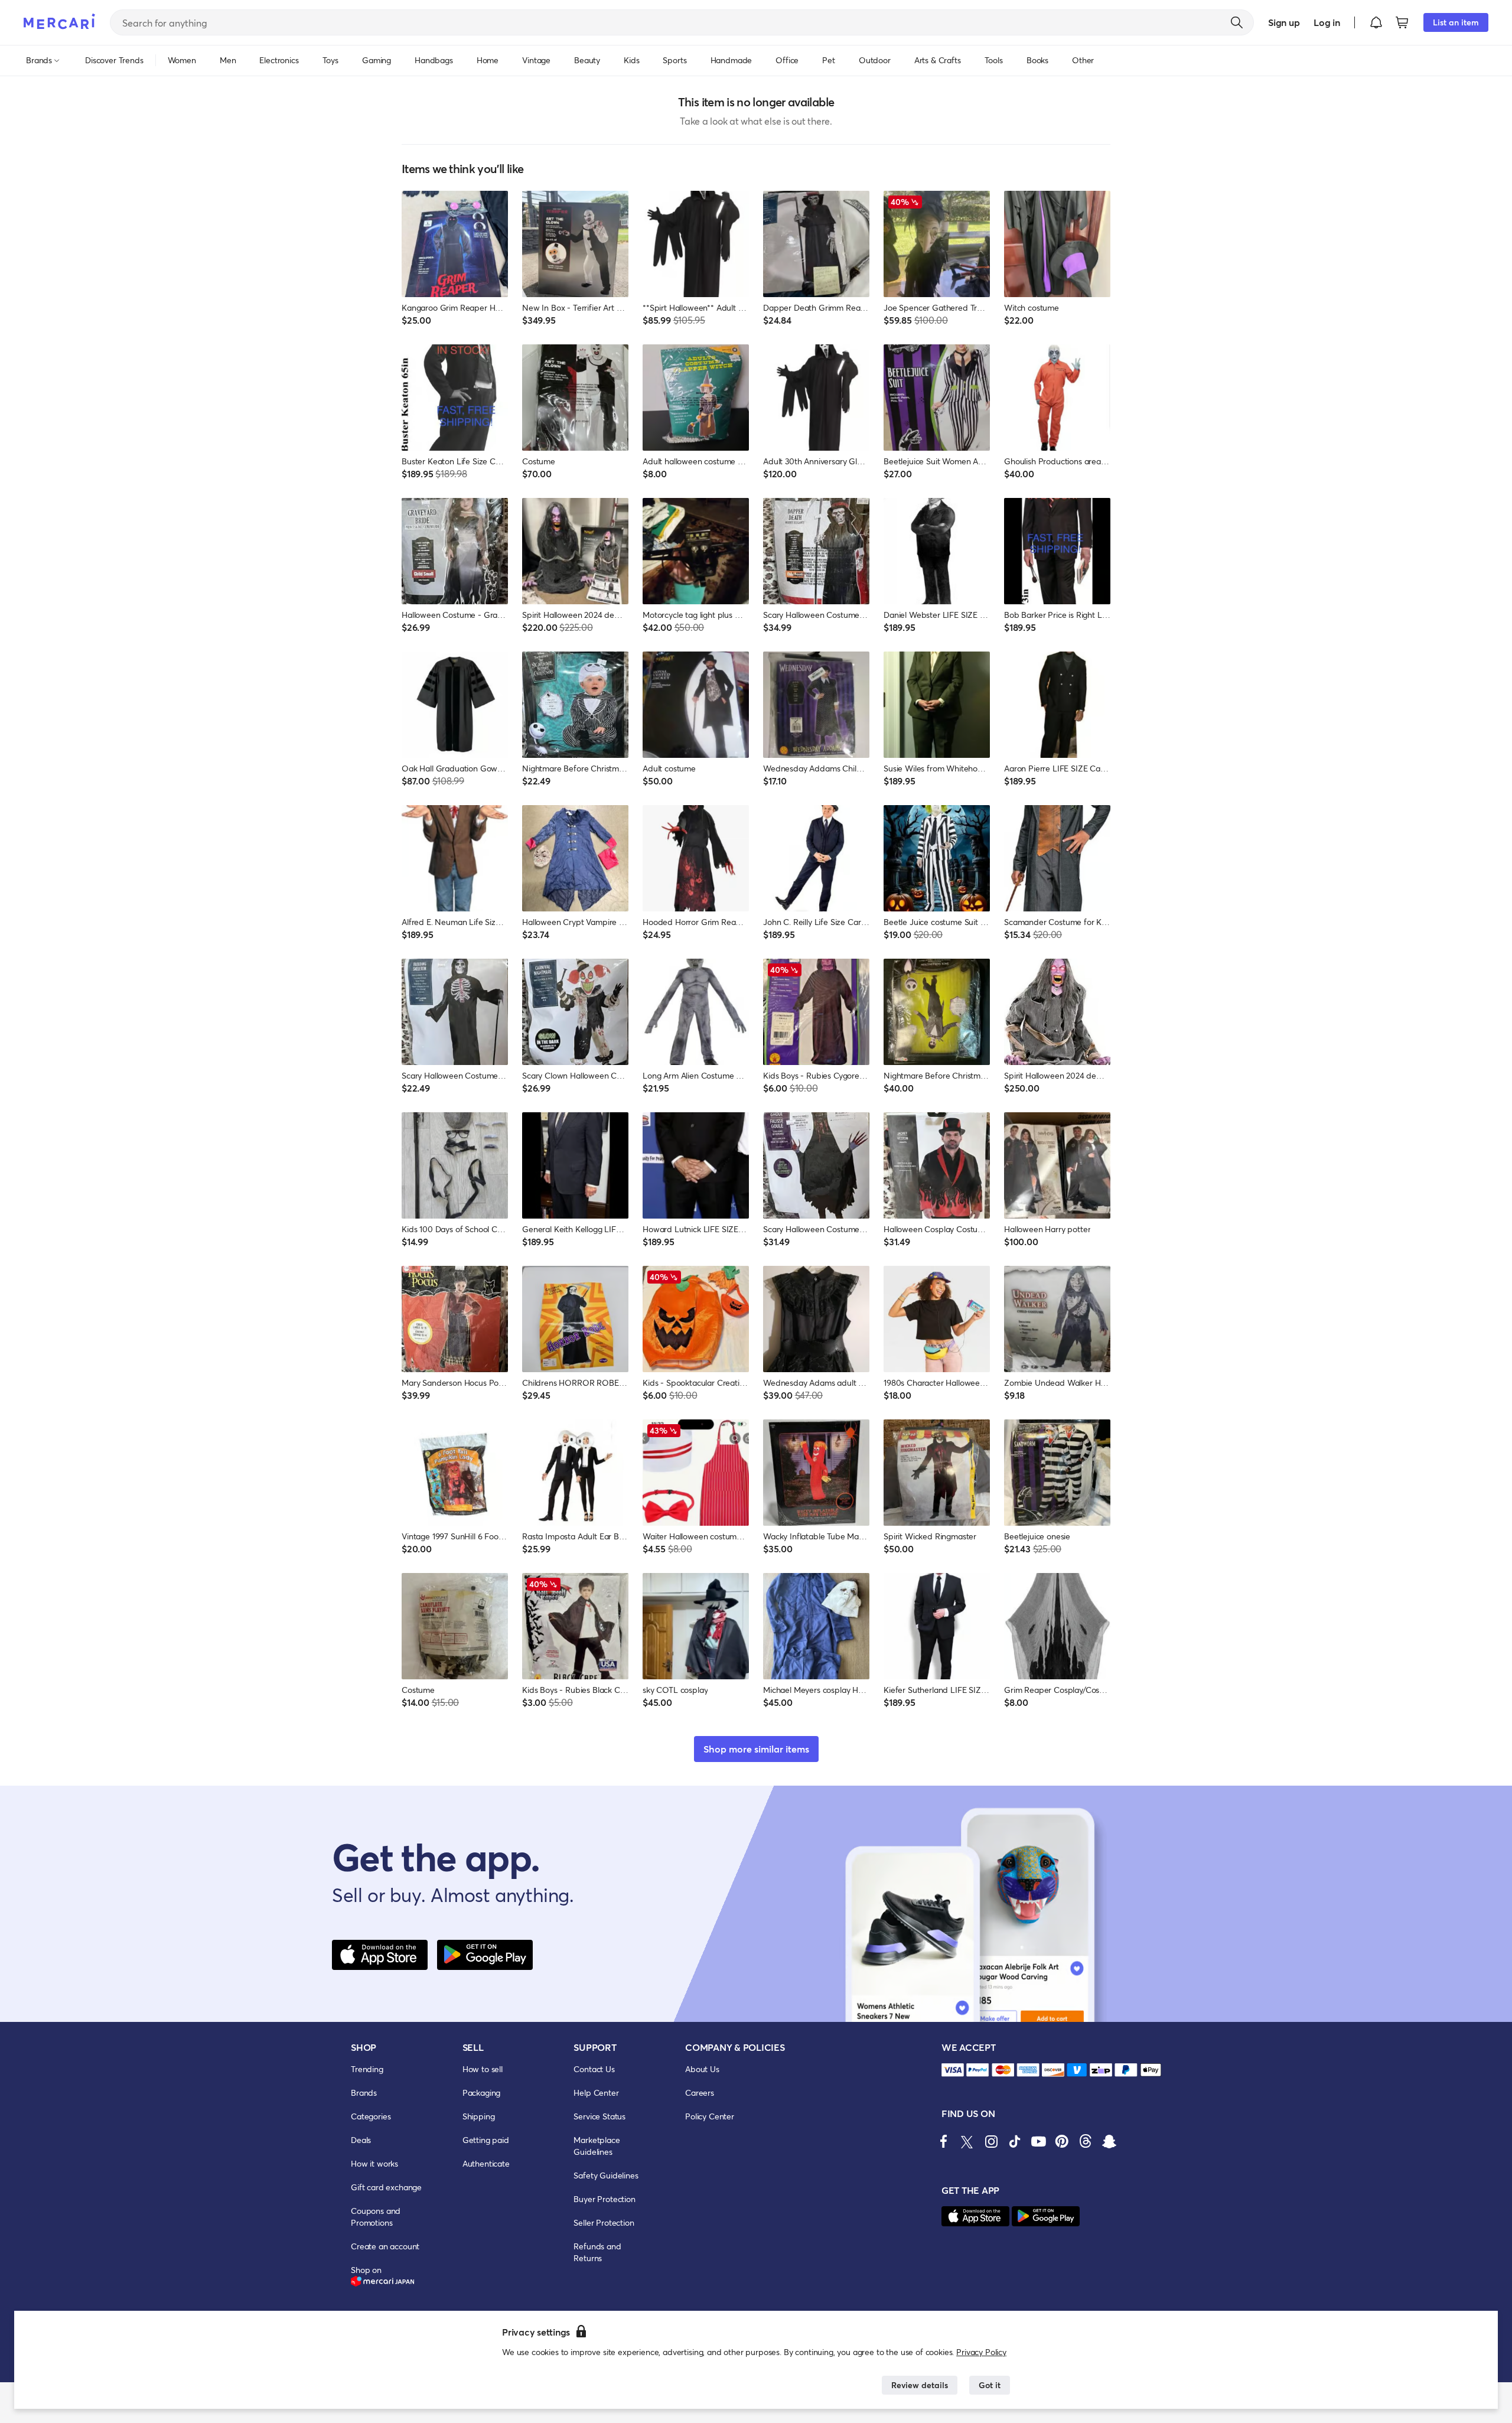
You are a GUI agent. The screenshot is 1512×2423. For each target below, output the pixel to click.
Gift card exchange (386, 2187)
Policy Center (710, 2116)
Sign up (1284, 22)
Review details (920, 2385)
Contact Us (594, 2069)
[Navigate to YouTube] (1038, 2141)
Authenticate (486, 2163)
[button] (1376, 22)
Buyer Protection (604, 2199)
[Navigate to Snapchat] (1109, 2141)
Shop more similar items (756, 1749)
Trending (367, 2069)
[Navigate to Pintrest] (1062, 2141)
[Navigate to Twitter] (967, 2141)
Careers (700, 2093)
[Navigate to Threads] (1086, 2141)
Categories (371, 2116)
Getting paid (486, 2140)
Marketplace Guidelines (597, 2146)
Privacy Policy (981, 2352)
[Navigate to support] (953, 2070)
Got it (990, 2385)
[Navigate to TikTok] (1015, 2141)
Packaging (482, 2093)
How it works (374, 2163)
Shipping (479, 2116)
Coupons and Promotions (376, 2217)
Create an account (385, 2246)
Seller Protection (604, 2222)
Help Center (596, 2093)
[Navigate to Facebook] (944, 2141)
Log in (1327, 22)
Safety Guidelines (606, 2175)
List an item (1456, 22)
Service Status (599, 2116)
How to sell (483, 2069)
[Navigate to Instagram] (991, 2141)
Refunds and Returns (597, 2252)
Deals (361, 2140)
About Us (702, 2069)
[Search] (1237, 22)
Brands (364, 2093)
